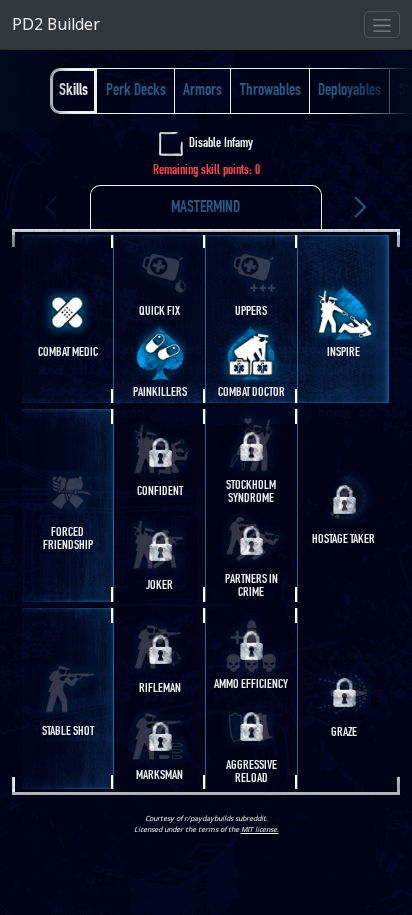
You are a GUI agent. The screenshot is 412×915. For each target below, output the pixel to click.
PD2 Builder (56, 24)
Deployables (349, 90)
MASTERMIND (205, 207)
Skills (73, 90)
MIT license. (260, 829)
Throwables (270, 90)
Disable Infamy (221, 143)
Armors (202, 90)
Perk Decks (136, 90)
